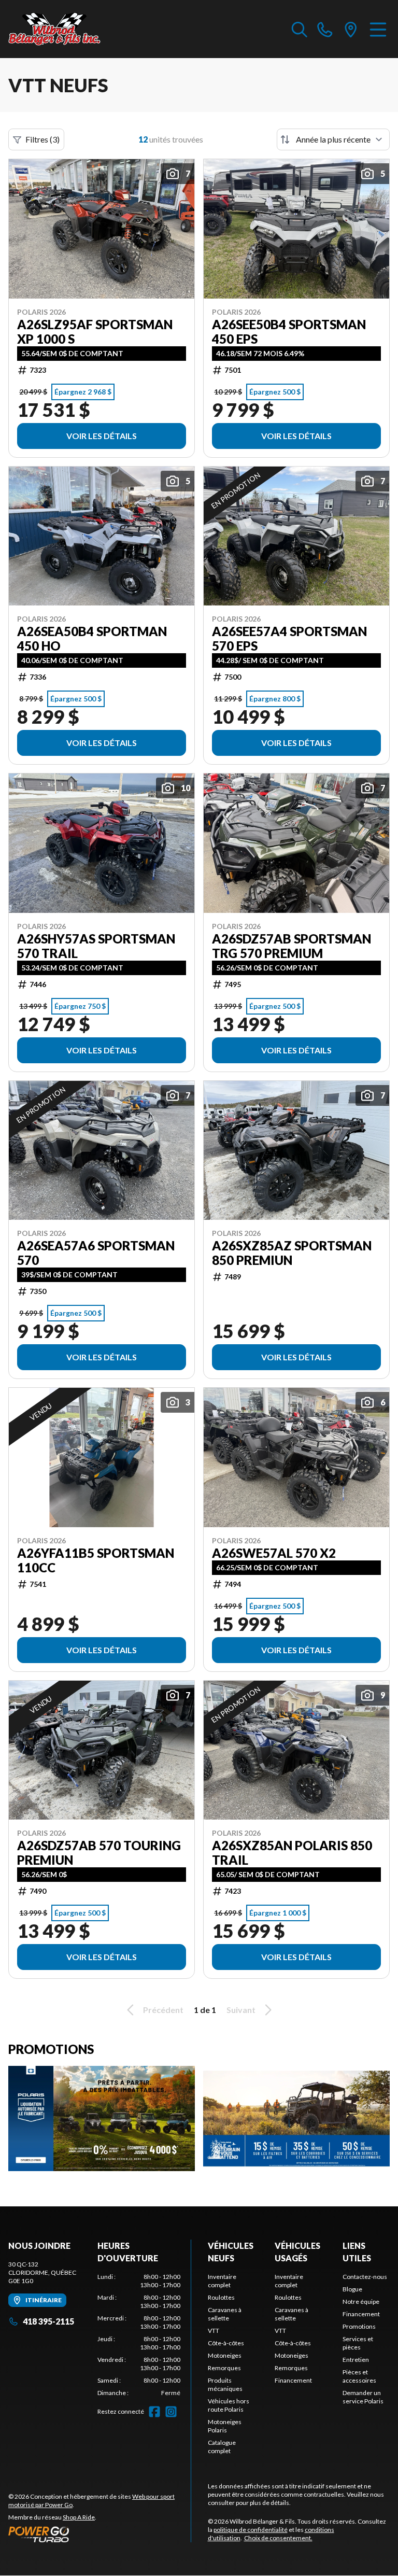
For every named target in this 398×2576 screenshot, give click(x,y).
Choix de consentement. (278, 2538)
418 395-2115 (48, 2321)
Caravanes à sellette (225, 2314)
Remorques (224, 2368)
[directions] (351, 29)
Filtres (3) (42, 139)
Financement (293, 2380)
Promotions (359, 2326)
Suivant (241, 2010)
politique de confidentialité (251, 2530)
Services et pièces (358, 2343)
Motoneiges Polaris (225, 2426)
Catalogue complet (222, 2447)
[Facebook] (154, 2412)
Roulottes (221, 2297)
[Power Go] (99, 2534)
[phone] (325, 29)
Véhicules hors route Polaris (229, 2405)
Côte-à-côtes (226, 2343)
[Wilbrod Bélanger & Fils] (60, 29)
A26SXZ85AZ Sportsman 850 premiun (292, 1253)
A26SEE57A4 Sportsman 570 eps (289, 639)
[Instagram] (171, 2412)
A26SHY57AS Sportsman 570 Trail (96, 946)
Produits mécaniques (225, 2384)
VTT (214, 2331)
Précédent (163, 2010)
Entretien (356, 2360)
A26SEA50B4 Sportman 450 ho (92, 639)
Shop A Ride (79, 2517)
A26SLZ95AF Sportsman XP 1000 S (95, 332)
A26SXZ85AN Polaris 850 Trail (292, 1853)
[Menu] (378, 29)
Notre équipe (361, 2301)
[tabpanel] (139, 2335)
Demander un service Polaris (363, 2397)
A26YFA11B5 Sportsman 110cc (96, 1560)
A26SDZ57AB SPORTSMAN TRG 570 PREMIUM (292, 946)
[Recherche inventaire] (300, 29)
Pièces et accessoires (359, 2376)
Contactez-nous (365, 2277)
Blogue (352, 2289)
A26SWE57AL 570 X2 (274, 1553)
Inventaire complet (222, 2281)
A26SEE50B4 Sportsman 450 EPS (289, 332)
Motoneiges (225, 2355)
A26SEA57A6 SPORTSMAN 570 (96, 1253)
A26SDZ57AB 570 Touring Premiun (99, 1853)
